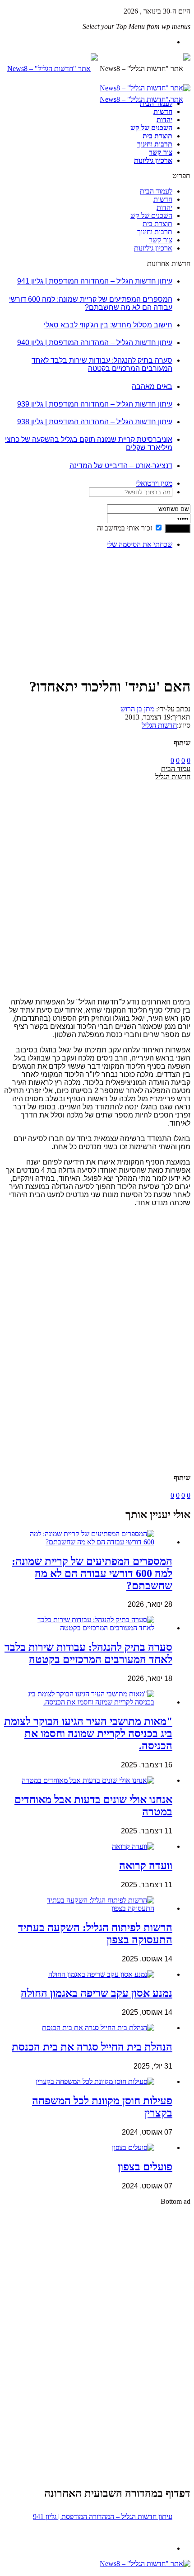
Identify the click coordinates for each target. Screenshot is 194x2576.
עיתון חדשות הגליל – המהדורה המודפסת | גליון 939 (95, 404)
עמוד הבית (176, 769)
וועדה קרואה (146, 1866)
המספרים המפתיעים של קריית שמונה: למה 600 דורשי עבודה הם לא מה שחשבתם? (91, 303)
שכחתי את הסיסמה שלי (140, 544)
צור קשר (161, 152)
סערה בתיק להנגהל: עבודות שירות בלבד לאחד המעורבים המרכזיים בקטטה (102, 364)
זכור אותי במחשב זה (125, 528)
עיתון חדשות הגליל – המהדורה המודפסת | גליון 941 (95, 281)
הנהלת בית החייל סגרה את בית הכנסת (92, 2047)
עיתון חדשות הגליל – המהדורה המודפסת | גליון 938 (95, 422)
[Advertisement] (162, 584)
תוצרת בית (157, 136)
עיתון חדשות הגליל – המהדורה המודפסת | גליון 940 (95, 343)
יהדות (164, 120)
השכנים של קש (151, 128)
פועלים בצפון (145, 2167)
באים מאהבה (152, 386)
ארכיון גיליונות (153, 160)
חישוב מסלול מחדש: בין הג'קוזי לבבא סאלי (108, 325)
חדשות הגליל (159, 725)
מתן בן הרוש (137, 709)
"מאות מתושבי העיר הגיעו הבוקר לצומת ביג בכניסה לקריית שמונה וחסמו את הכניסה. (88, 1733)
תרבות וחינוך (155, 144)
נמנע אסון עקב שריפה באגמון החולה (97, 1993)
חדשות (163, 111)
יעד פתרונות (20, 2572)
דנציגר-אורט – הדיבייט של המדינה (121, 466)
